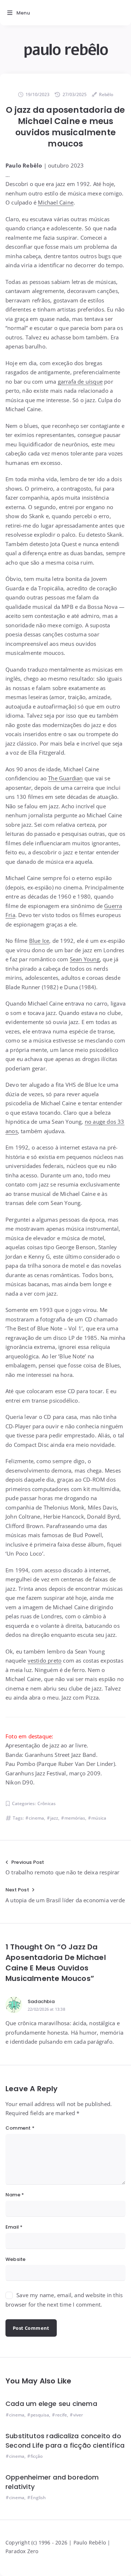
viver (78, 2415)
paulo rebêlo (65, 50)
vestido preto (45, 1660)
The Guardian (65, 778)
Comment (20, 2128)
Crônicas (47, 1803)
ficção (37, 2456)
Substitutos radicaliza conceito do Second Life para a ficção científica (65, 2441)
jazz (54, 1818)
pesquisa (40, 2415)
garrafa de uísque (80, 381)
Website (15, 2259)
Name (15, 2195)
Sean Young (85, 959)
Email (14, 2227)
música (99, 1818)
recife (61, 2415)
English (38, 2497)
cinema (36, 1818)
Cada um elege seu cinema (51, 2404)
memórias (75, 1818)
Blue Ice (39, 941)
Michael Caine (56, 202)
